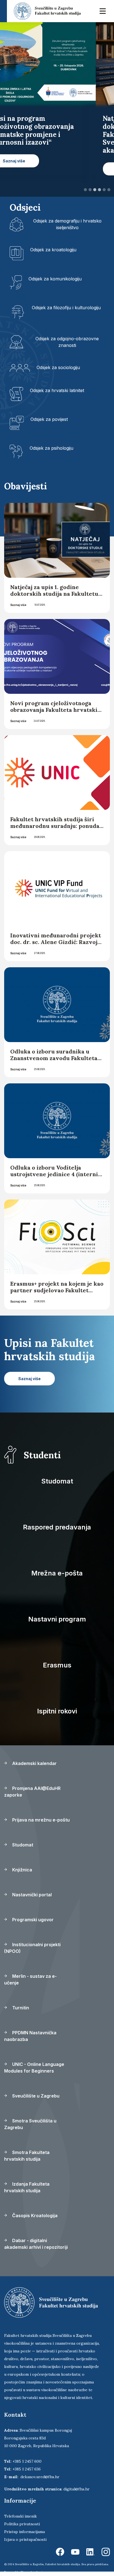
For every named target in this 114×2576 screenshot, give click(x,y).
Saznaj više (18, 605)
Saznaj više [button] (32, 169)
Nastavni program (57, 1619)
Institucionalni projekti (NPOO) (32, 1948)
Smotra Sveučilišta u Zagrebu (30, 2124)
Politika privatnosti (22, 2524)
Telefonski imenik (20, 2516)
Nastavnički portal (31, 1895)
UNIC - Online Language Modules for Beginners (34, 2068)
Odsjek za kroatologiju (53, 250)
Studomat (57, 1481)
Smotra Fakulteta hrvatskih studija (27, 2156)
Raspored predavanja (57, 1527)
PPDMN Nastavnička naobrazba (30, 2036)
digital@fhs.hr (77, 2489)
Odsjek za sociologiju (58, 367)
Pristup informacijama (24, 2532)
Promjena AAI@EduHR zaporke (32, 1792)
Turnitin (20, 2008)
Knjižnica (22, 1870)
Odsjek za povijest (49, 419)
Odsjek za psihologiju (51, 448)
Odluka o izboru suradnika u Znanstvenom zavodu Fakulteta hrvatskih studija (54, 1058)
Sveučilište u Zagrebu (35, 2096)
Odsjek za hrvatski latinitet (57, 390)
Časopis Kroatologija (34, 2216)
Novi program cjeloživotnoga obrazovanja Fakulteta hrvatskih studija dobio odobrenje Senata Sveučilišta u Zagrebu (56, 713)
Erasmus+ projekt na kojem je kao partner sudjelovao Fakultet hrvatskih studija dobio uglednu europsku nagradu (57, 1294)
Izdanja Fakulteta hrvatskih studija (27, 2187)
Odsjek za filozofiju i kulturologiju (66, 308)
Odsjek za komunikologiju (55, 279)
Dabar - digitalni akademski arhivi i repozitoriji (36, 2244)
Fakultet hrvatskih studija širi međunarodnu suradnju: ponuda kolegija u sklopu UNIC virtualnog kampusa (55, 829)
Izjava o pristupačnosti (25, 2539)
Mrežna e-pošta (57, 1573)
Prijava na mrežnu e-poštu (40, 1820)
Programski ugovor (32, 1920)
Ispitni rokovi (57, 1711)
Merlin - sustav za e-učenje (30, 1979)
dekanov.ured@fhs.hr (40, 2477)
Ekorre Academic (32, 2572)
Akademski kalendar (34, 1763)
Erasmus (57, 1665)
